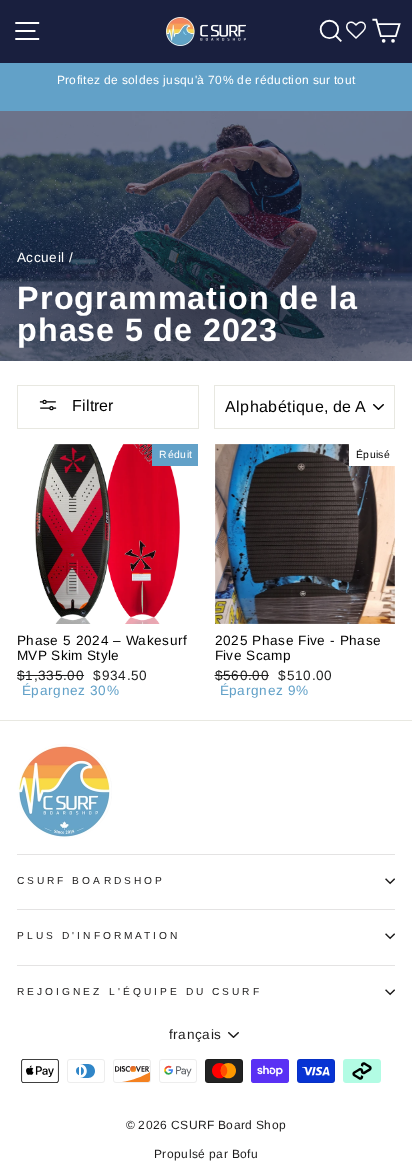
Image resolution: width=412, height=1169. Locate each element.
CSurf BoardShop (91, 880)
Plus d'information (98, 935)
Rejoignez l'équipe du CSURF (139, 991)
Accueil (40, 257)
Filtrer (90, 405)
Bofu (245, 1154)
